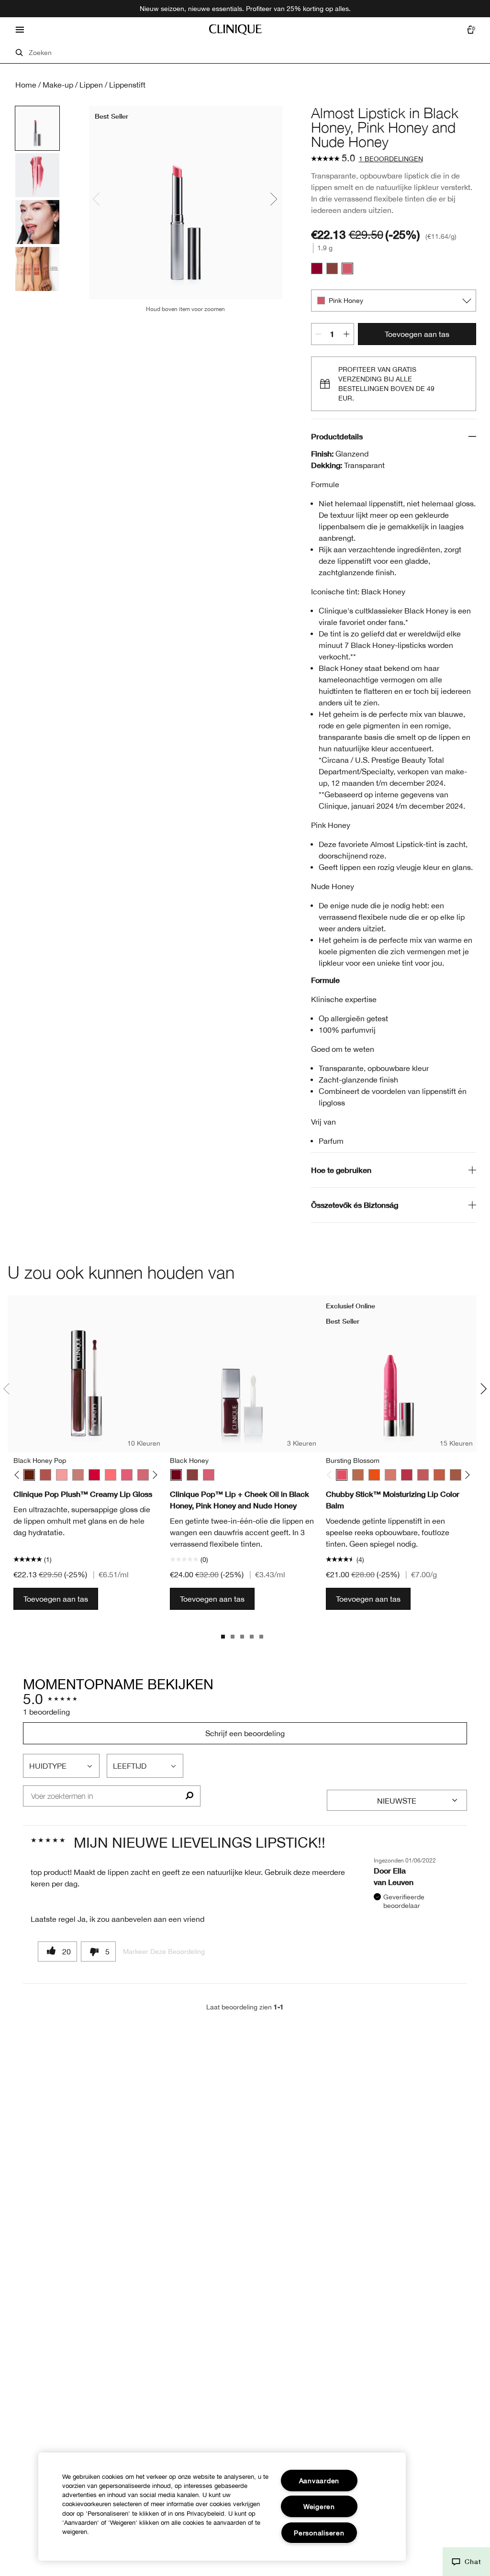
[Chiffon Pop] (78, 1475)
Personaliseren (319, 2533)
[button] (466, 2562)
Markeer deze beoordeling (164, 1952)
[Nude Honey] (332, 268)
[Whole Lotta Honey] (456, 1475)
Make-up (58, 85)
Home (26, 85)
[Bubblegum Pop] (62, 1475)
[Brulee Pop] (45, 1475)
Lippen (91, 85)
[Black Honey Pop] (29, 1475)
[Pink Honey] (347, 268)
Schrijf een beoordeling (245, 1733)
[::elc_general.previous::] (19, 1475)
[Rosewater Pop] (111, 1475)
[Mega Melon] (439, 1475)
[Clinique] (235, 30)
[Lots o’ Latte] (358, 1475)
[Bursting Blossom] (342, 1475)
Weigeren (319, 2506)
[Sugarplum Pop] (143, 1475)
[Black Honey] (317, 268)
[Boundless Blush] (423, 1475)
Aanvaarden (319, 2481)
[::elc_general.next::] (153, 1475)
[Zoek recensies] (189, 1796)
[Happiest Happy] (374, 1475)
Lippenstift (127, 85)
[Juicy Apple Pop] (94, 1475)
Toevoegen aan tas (417, 334)
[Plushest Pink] (390, 1475)
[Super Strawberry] (407, 1475)
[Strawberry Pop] (127, 1475)
